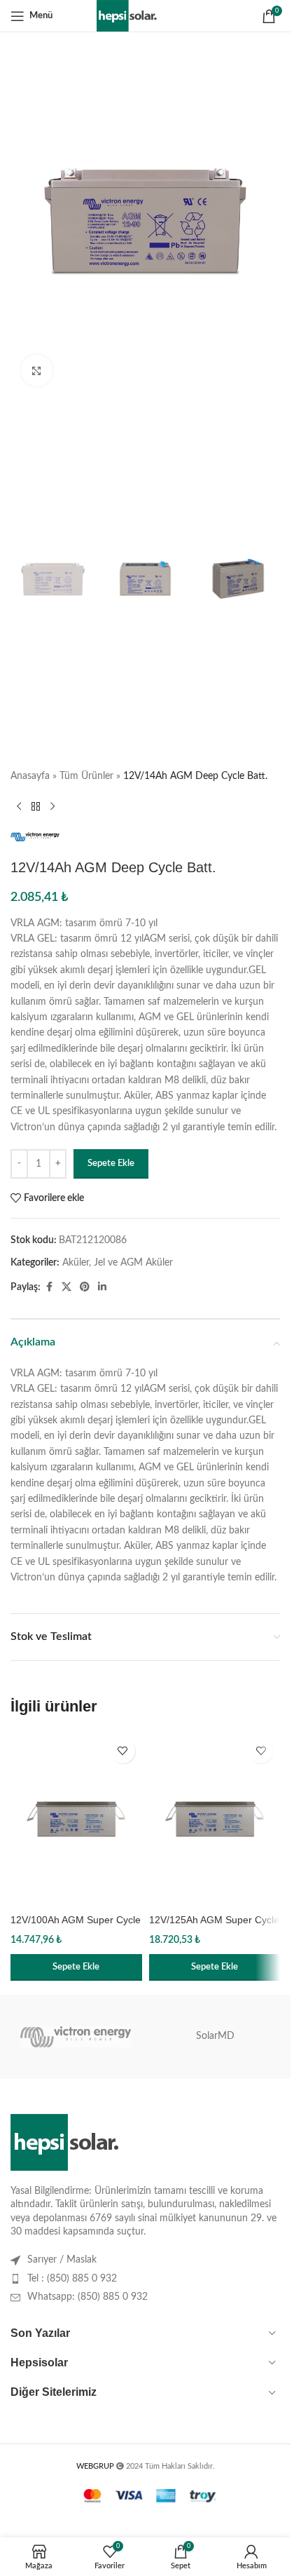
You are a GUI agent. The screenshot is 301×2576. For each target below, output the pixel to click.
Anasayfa (30, 776)
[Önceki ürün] (19, 806)
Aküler (76, 1263)
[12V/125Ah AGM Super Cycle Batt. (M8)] (215, 1819)
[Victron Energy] (76, 2037)
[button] (76, 1967)
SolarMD (215, 2036)
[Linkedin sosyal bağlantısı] (102, 1287)
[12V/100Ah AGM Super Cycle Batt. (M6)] (76, 1819)
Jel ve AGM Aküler (133, 1263)
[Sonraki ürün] (52, 806)
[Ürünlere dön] (36, 806)
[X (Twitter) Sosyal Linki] (66, 1287)
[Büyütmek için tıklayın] (37, 371)
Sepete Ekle (111, 1164)
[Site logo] (145, 15)
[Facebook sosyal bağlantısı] (49, 1287)
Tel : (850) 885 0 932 (72, 2279)
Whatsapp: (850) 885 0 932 (87, 2297)
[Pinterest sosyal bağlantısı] (85, 1287)
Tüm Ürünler (86, 776)
